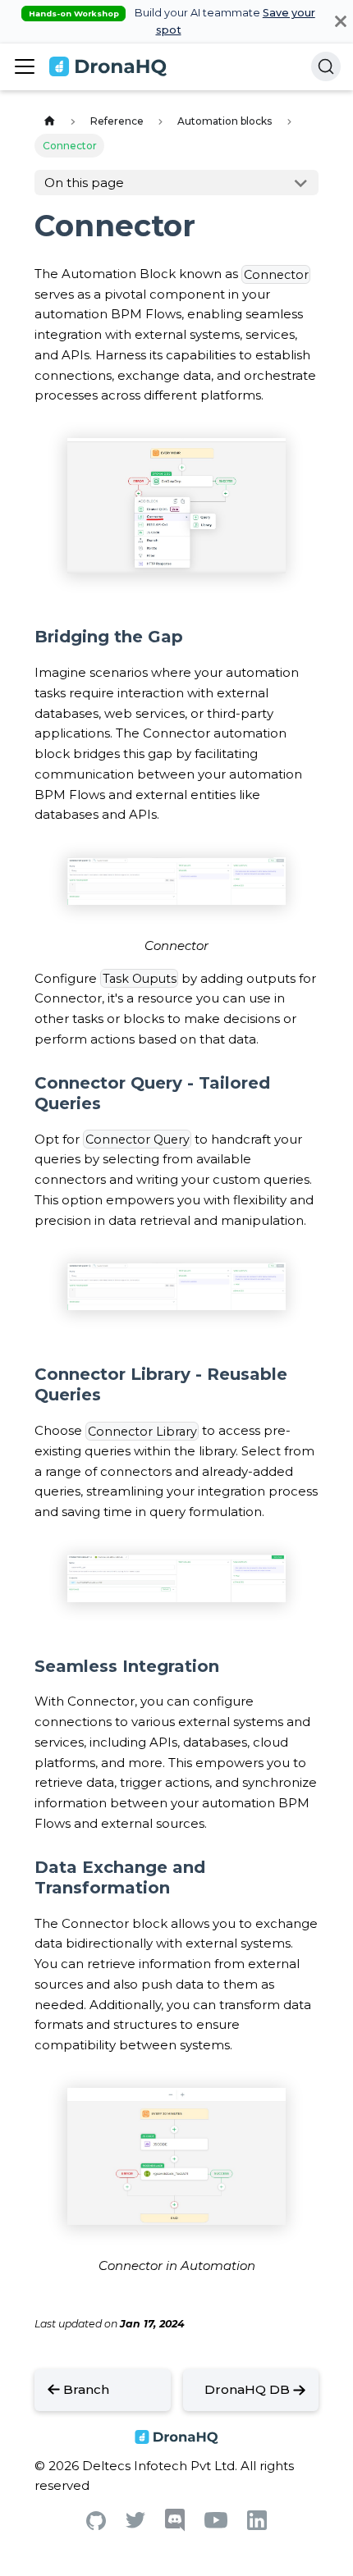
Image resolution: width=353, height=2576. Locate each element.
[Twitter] (135, 2524)
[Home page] (49, 122)
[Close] (341, 21)
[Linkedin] (257, 2526)
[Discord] (175, 2527)
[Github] (96, 2526)
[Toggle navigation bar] (25, 66)
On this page (84, 183)
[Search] (326, 66)
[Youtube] (216, 2524)
